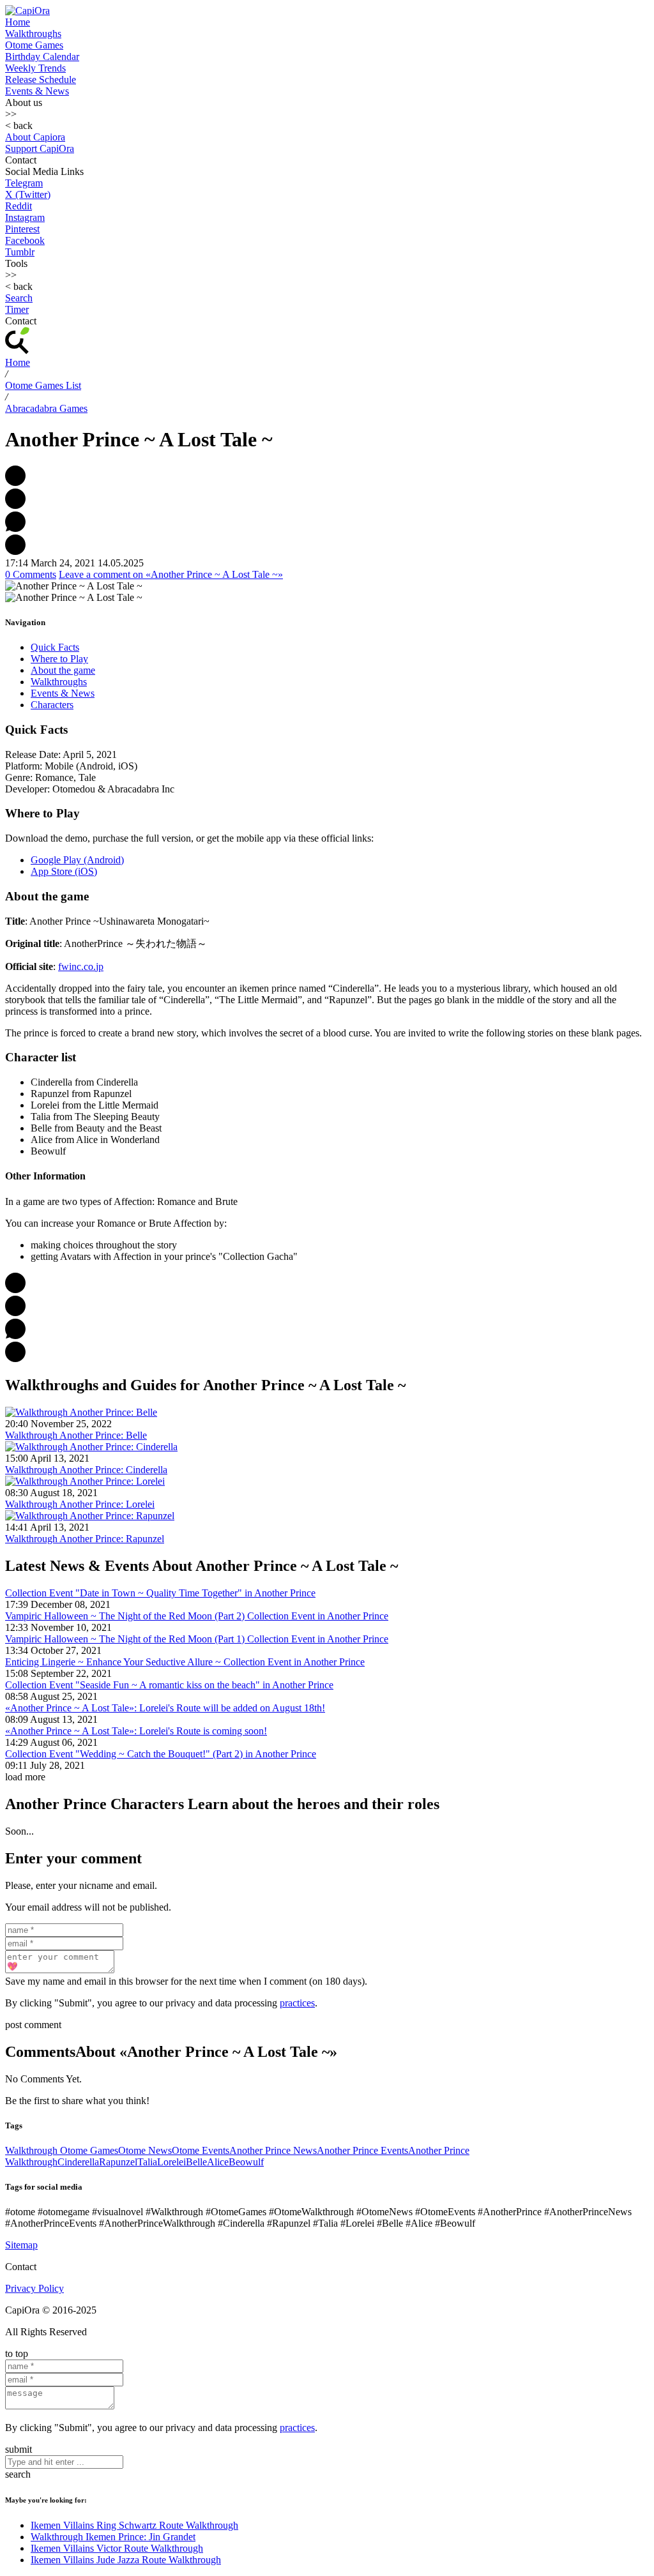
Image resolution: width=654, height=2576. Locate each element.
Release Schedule (41, 80)
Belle (196, 2162)
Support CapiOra (40, 148)
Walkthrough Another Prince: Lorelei (80, 1504)
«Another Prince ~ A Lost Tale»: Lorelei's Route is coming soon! (136, 1731)
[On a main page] (27, 11)
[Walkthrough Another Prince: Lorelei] (85, 1481)
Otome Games (34, 45)
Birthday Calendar (42, 57)
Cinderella (78, 2162)
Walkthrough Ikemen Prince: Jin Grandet (113, 2537)
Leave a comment (171, 574)
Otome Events (201, 2150)
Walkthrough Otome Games (62, 2150)
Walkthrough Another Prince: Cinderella (86, 1470)
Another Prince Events (362, 2150)
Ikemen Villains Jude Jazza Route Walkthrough (126, 2560)
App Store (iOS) (64, 871)
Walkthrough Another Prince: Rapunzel (85, 1539)
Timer (17, 309)
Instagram (25, 217)
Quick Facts (55, 647)
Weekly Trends (35, 68)
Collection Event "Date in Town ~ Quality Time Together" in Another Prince (160, 1593)
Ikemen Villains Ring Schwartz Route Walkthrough (134, 2525)
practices (297, 2003)
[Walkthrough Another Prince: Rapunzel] (90, 1516)
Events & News (37, 91)
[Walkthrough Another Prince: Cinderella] (91, 1447)
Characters (52, 705)
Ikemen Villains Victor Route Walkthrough (117, 2548)
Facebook (25, 240)
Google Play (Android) (77, 860)
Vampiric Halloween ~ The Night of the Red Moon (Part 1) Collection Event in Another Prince (197, 1639)
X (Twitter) (28, 194)
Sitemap (21, 2245)
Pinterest (22, 229)
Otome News (145, 2150)
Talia (147, 2162)
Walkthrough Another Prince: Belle (76, 1435)
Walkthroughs (33, 34)
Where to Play (59, 659)
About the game (63, 670)
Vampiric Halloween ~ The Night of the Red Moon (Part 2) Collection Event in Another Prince (197, 1616)
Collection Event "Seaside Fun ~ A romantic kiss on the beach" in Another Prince (169, 1685)
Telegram (24, 183)
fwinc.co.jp (81, 966)
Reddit (19, 206)
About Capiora (35, 137)
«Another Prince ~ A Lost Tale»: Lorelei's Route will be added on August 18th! (165, 1708)
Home (18, 22)
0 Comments (31, 574)
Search (19, 298)
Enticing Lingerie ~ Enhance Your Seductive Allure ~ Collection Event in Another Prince (185, 1662)
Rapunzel (118, 2162)
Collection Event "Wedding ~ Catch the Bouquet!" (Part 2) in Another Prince (161, 1754)
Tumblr (20, 252)
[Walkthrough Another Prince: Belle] (81, 1412)
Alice (218, 2162)
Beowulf (246, 2162)
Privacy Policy (34, 2288)
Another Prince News (273, 2150)
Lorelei (171, 2162)
